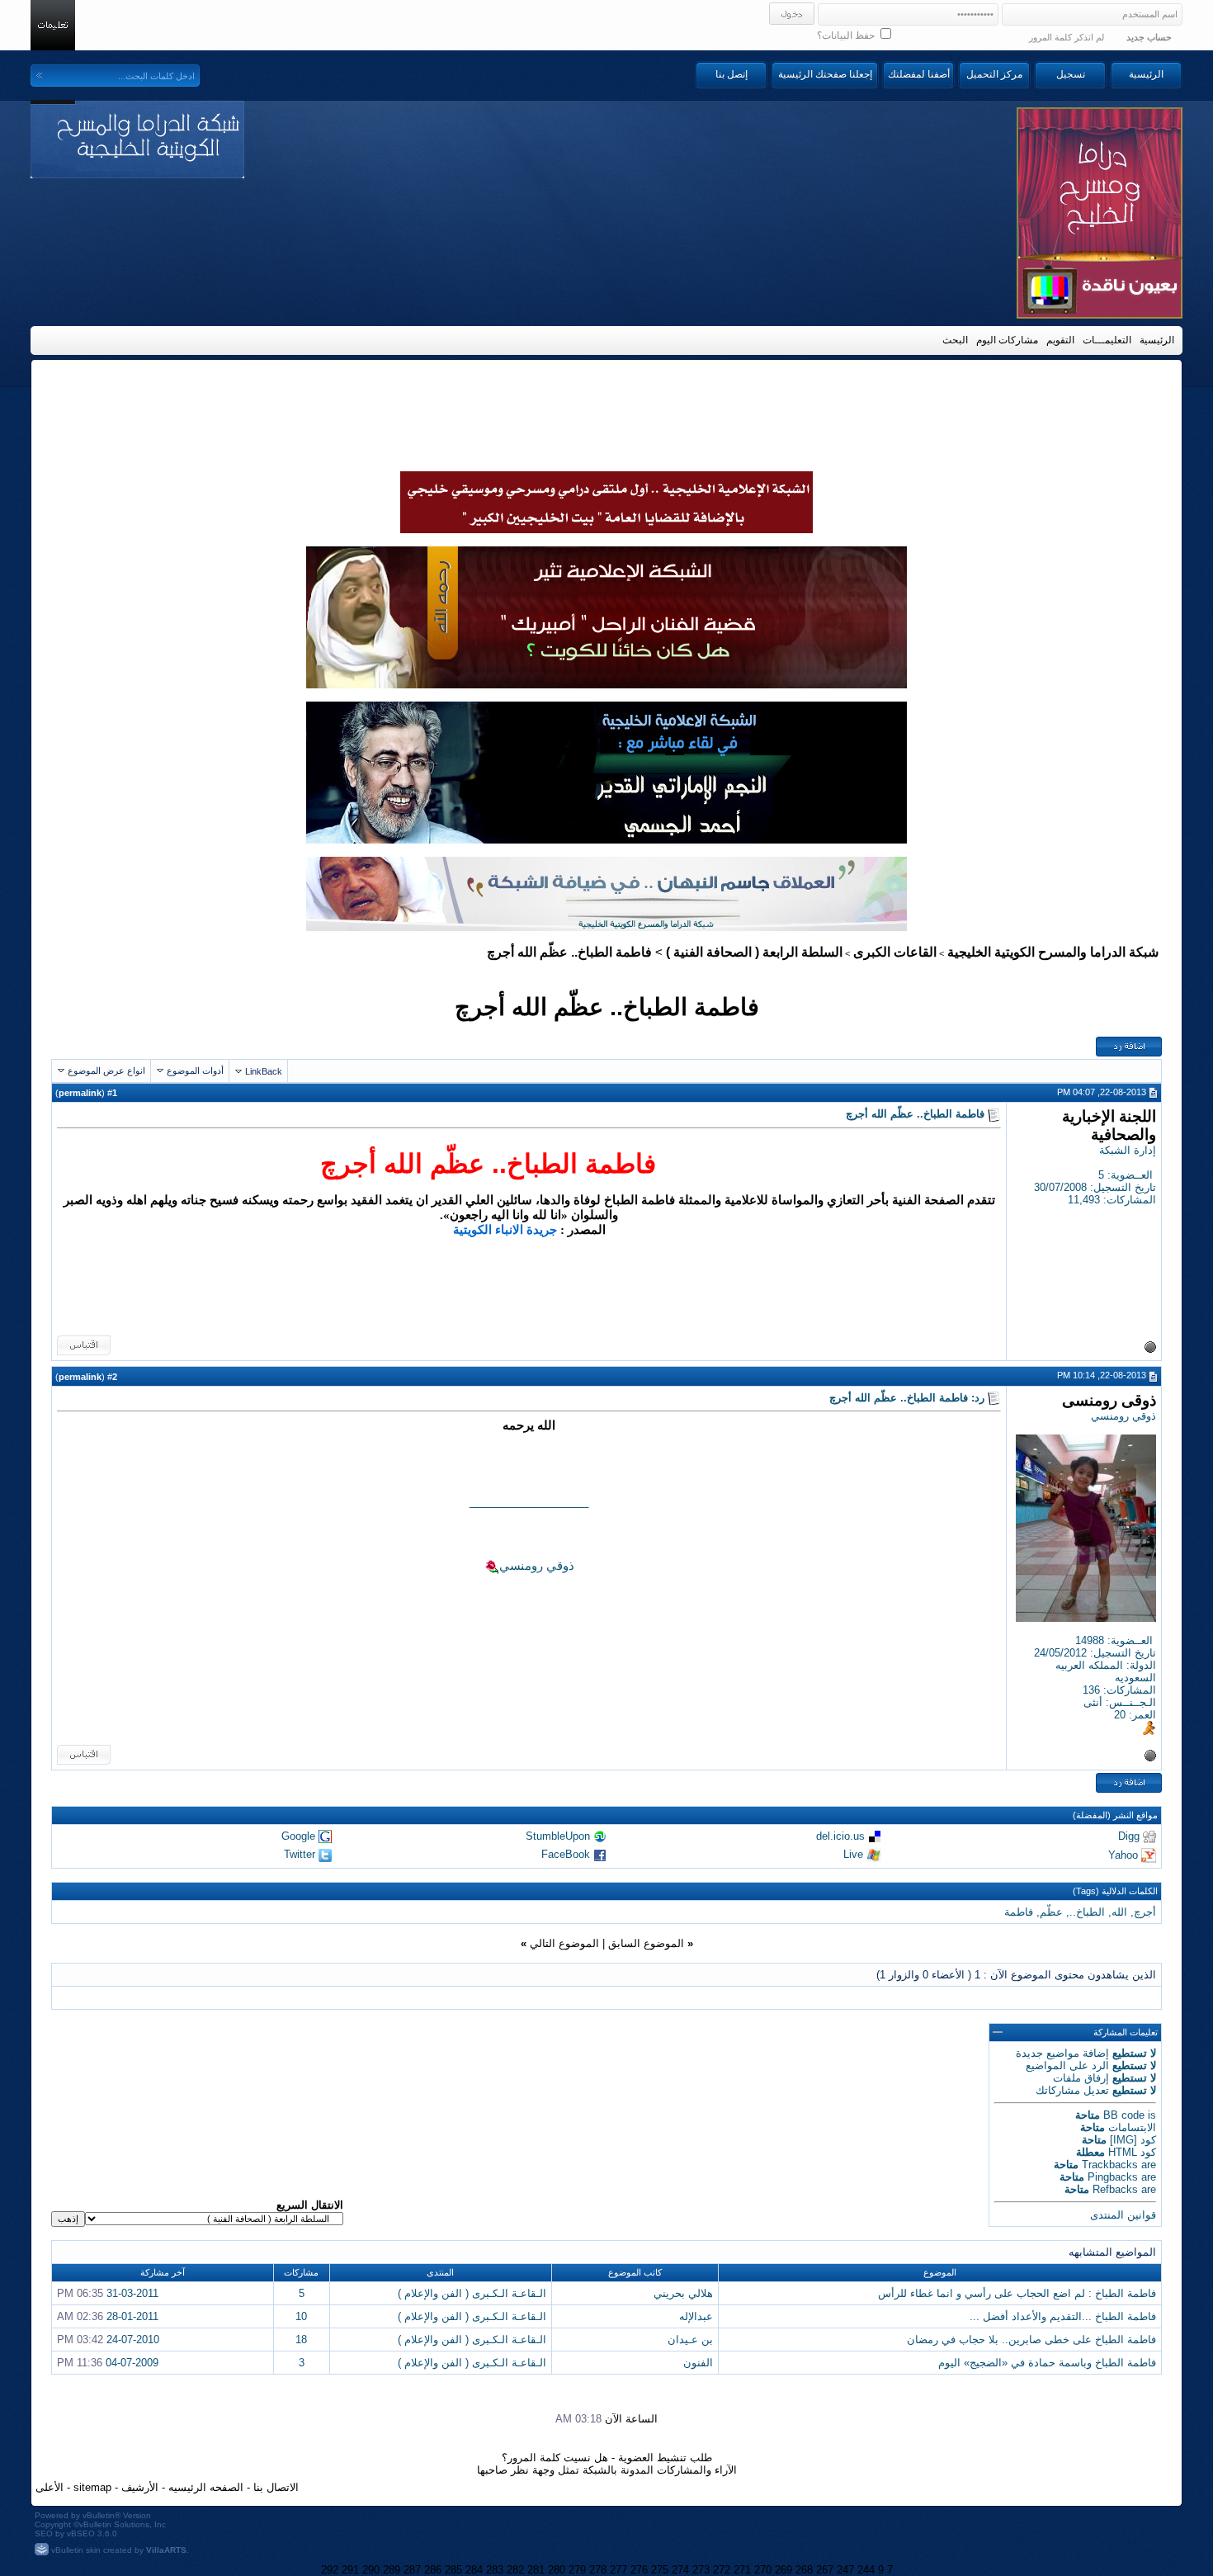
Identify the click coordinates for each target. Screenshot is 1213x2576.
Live (853, 1854)
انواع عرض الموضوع (106, 1071)
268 (804, 2570)
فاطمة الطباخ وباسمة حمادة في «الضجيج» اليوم (1047, 2363)
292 (330, 2570)
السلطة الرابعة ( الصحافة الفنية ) (754, 952)
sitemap (92, 2487)
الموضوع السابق (646, 1943)
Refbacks (1115, 2189)
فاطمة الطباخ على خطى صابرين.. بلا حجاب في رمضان (1031, 2340)
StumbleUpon (558, 1836)
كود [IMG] (1133, 2140)
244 (866, 2570)
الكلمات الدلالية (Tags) (1115, 1891)
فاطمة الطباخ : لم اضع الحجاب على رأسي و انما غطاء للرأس (1017, 2293)
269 (783, 2570)
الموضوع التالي (564, 1943)
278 (598, 2570)
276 (639, 2570)
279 (577, 2570)
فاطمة (1019, 1912)
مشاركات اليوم (1007, 340)
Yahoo (1123, 1855)
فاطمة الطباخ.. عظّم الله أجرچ (607, 1007)
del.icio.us (840, 1836)
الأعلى (50, 2487)
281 (536, 2570)
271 (742, 2570)
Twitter (300, 1854)
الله (1119, 1912)
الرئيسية (1146, 74)
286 (433, 2570)
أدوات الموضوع (195, 1071)
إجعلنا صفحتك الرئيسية (825, 74)
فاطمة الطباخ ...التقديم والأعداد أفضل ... (1063, 2316)
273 (701, 2570)
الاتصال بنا (276, 2487)
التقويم (1060, 340)
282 (515, 2570)
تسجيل (1071, 74)
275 (660, 2570)
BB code (1124, 2115)
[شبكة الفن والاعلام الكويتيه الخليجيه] (606, 684)
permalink (80, 1093)
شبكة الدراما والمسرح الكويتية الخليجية (1053, 952)
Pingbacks (1113, 2177)
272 (722, 2570)
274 (680, 2570)
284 (474, 2570)
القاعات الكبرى (895, 952)
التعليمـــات (1107, 340)
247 (845, 2570)
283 (495, 2570)
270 (763, 2570)
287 (412, 2570)
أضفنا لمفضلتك (919, 74)
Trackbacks (1110, 2165)
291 (350, 2570)
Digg (1129, 1836)
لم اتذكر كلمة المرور (1067, 37)
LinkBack (264, 1071)
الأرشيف (140, 2487)
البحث (955, 340)
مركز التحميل (994, 74)
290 (371, 2570)
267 (825, 2570)
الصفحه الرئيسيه (206, 2487)
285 (453, 2570)
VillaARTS (166, 2550)
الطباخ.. (1087, 1912)
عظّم (1051, 1912)
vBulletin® (101, 2515)
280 (557, 2570)
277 (618, 2570)
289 (392, 2570)
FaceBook (566, 1854)
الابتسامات (1132, 2127)
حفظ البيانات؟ (847, 35)
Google (298, 1836)
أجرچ (1145, 1912)
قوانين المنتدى (1123, 2215)
